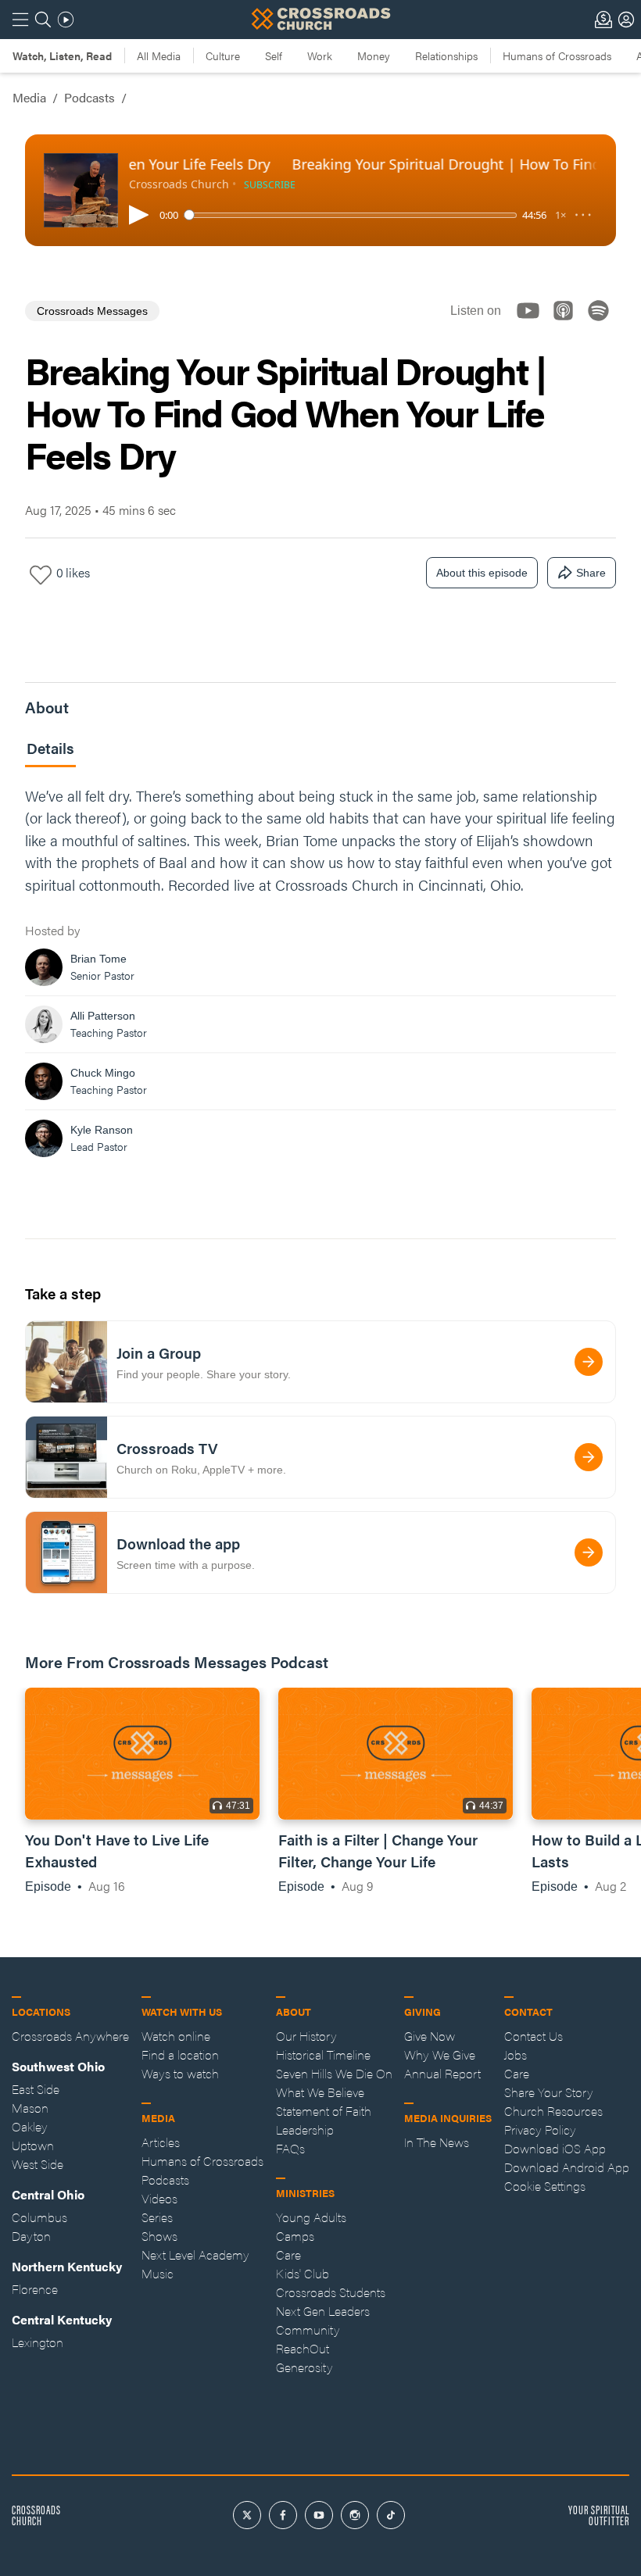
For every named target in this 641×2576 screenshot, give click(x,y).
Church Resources (553, 2111)
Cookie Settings (545, 2186)
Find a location (180, 2054)
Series (157, 2217)
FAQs (290, 2148)
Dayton (31, 2236)
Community (308, 2329)
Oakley (30, 2126)
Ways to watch (180, 2073)
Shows (159, 2236)
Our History (306, 2036)
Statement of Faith (324, 2111)
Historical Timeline (323, 2054)
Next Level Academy (195, 2254)
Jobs (516, 2054)
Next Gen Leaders (323, 2311)
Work (320, 55)
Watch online (176, 2036)
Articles (161, 2142)
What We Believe (320, 2092)
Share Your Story (549, 2092)
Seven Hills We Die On (334, 2073)
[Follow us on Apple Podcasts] (568, 324)
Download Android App (567, 2167)
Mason (30, 2108)
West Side (38, 2164)
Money (374, 55)
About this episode (482, 573)
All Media (159, 55)
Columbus (39, 2217)
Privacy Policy (540, 2129)
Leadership (305, 2129)
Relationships (446, 55)
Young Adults (311, 2217)
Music (158, 2273)
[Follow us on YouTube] (533, 324)
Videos (159, 2198)
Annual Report (442, 2073)
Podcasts (90, 97)
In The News (437, 2142)
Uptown (33, 2145)
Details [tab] (50, 748)
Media (29, 97)
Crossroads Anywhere (70, 2036)
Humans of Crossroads (557, 55)
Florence (35, 2289)
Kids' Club (303, 2273)
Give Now (430, 2036)
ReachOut (303, 2348)
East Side (36, 2089)
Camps (295, 2236)
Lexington (38, 2342)
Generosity (304, 2367)
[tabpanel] (320, 976)
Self (274, 55)
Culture (223, 55)
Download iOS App (555, 2148)
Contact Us (534, 2036)
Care (288, 2254)
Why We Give (440, 2054)
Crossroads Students (331, 2292)
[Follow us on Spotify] (603, 324)
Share (591, 573)
